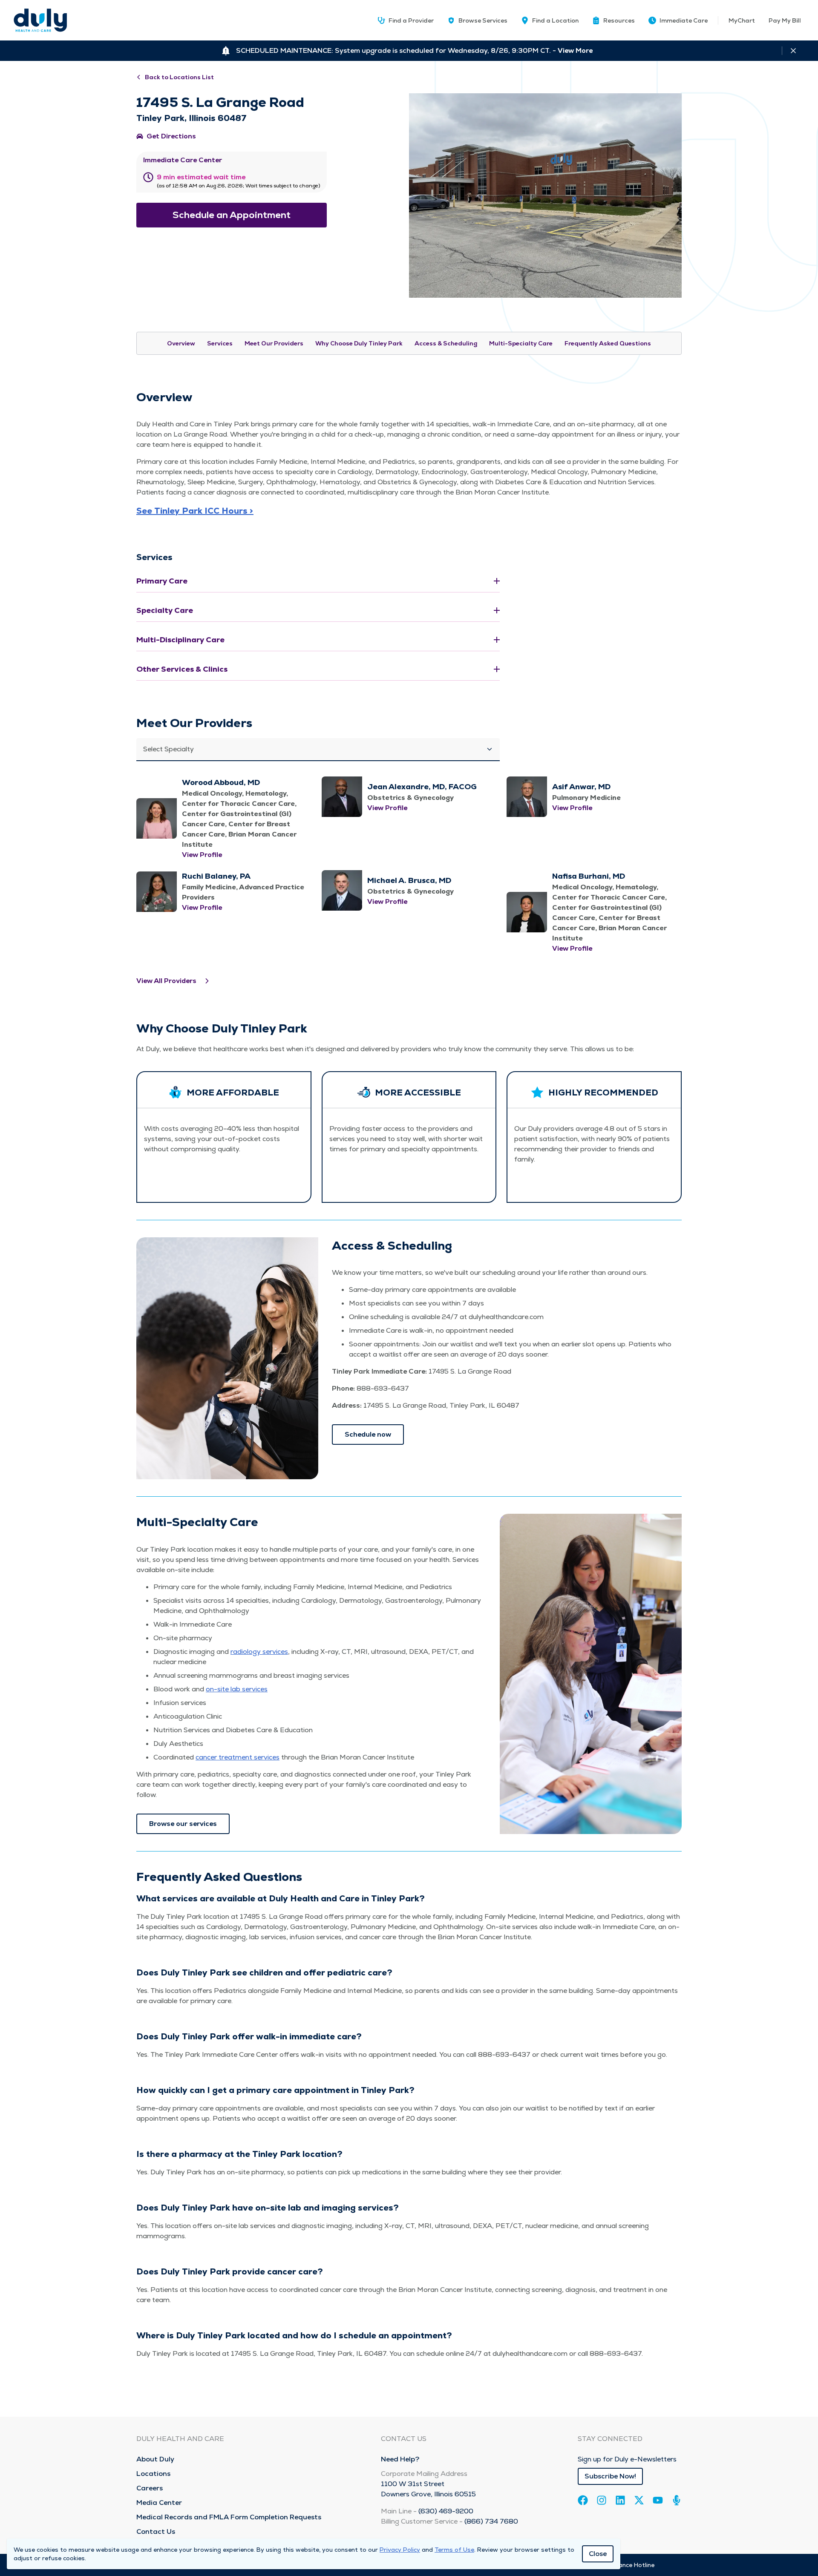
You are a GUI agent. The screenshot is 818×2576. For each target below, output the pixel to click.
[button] (613, 20)
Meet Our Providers (274, 343)
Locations (153, 2474)
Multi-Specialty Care (521, 343)
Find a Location (555, 20)
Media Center (159, 2503)
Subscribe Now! (610, 2476)
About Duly (155, 2459)
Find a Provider (411, 20)
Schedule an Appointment (232, 215)
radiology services (259, 1652)
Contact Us (156, 2531)
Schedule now (368, 1434)
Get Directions (171, 136)
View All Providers (166, 981)
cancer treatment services (238, 1757)
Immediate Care (684, 20)
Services (220, 343)
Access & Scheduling (446, 343)
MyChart (742, 20)
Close (598, 2554)
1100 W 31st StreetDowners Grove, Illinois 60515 (428, 2489)
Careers (150, 2488)
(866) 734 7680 (491, 2521)
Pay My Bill (785, 20)
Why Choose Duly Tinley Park (359, 343)
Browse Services (483, 20)
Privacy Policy (400, 2550)
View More (575, 50)
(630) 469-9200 (446, 2511)
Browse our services (183, 1824)
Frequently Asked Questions (608, 343)
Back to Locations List (179, 77)
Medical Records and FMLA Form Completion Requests (229, 2517)
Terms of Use (454, 2550)
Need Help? (400, 2459)
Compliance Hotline (626, 2565)
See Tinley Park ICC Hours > (195, 511)
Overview (181, 343)
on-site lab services (237, 1689)
